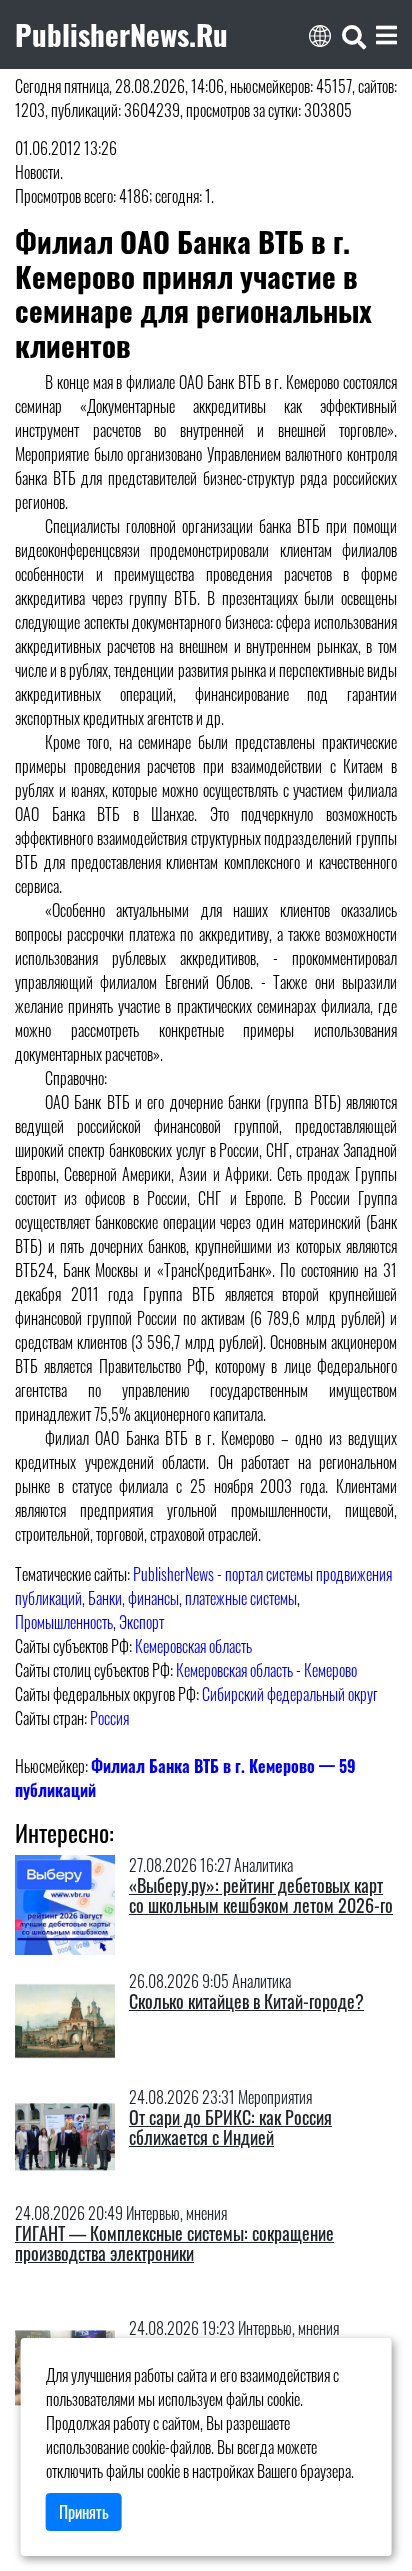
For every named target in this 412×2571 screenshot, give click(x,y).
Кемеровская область (193, 1646)
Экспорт (141, 1622)
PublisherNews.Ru (121, 34)
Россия (109, 1718)
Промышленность (64, 1622)
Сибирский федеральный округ (290, 1694)
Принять (84, 2512)
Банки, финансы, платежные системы (192, 1598)
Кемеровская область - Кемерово (266, 1670)
